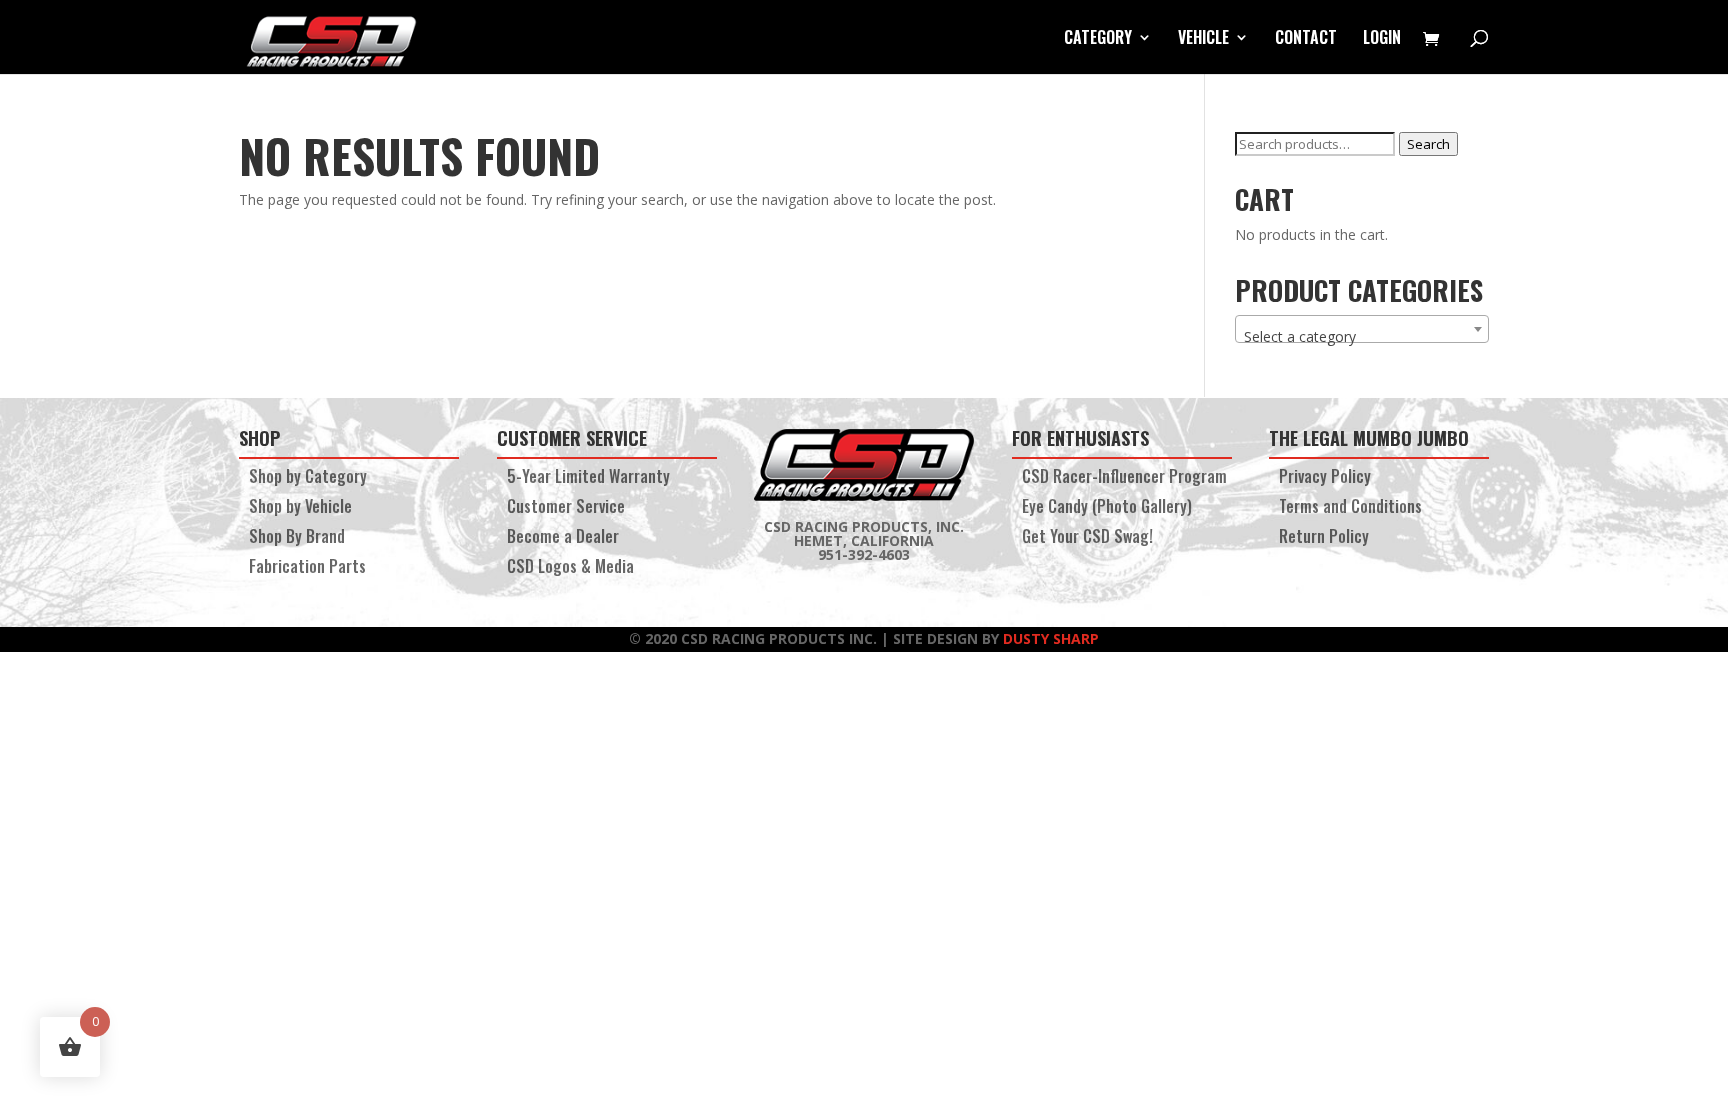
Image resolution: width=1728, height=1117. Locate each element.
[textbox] (1362, 337)
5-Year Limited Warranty (588, 478)
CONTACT (1306, 39)
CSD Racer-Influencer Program (1124, 478)
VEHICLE (1203, 39)
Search (1428, 144)
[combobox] (1362, 329)
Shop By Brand (297, 538)
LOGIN (1382, 39)
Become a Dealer (563, 538)
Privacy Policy (1325, 478)
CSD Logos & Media (570, 568)
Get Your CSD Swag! (1087, 538)
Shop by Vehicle (300, 508)
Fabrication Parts (307, 568)
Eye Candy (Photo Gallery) (1107, 508)
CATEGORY (1098, 39)
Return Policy (1324, 538)
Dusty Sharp (1051, 638)
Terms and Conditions (1350, 508)
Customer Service (566, 508)
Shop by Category (308, 478)
